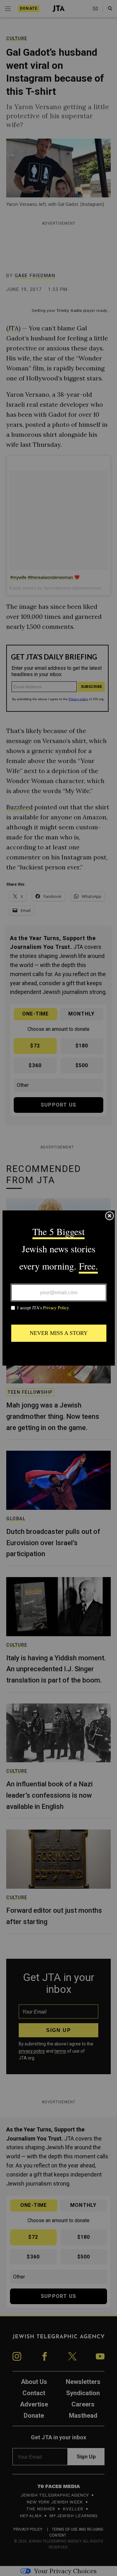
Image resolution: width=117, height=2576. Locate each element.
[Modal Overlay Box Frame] (59, 1288)
